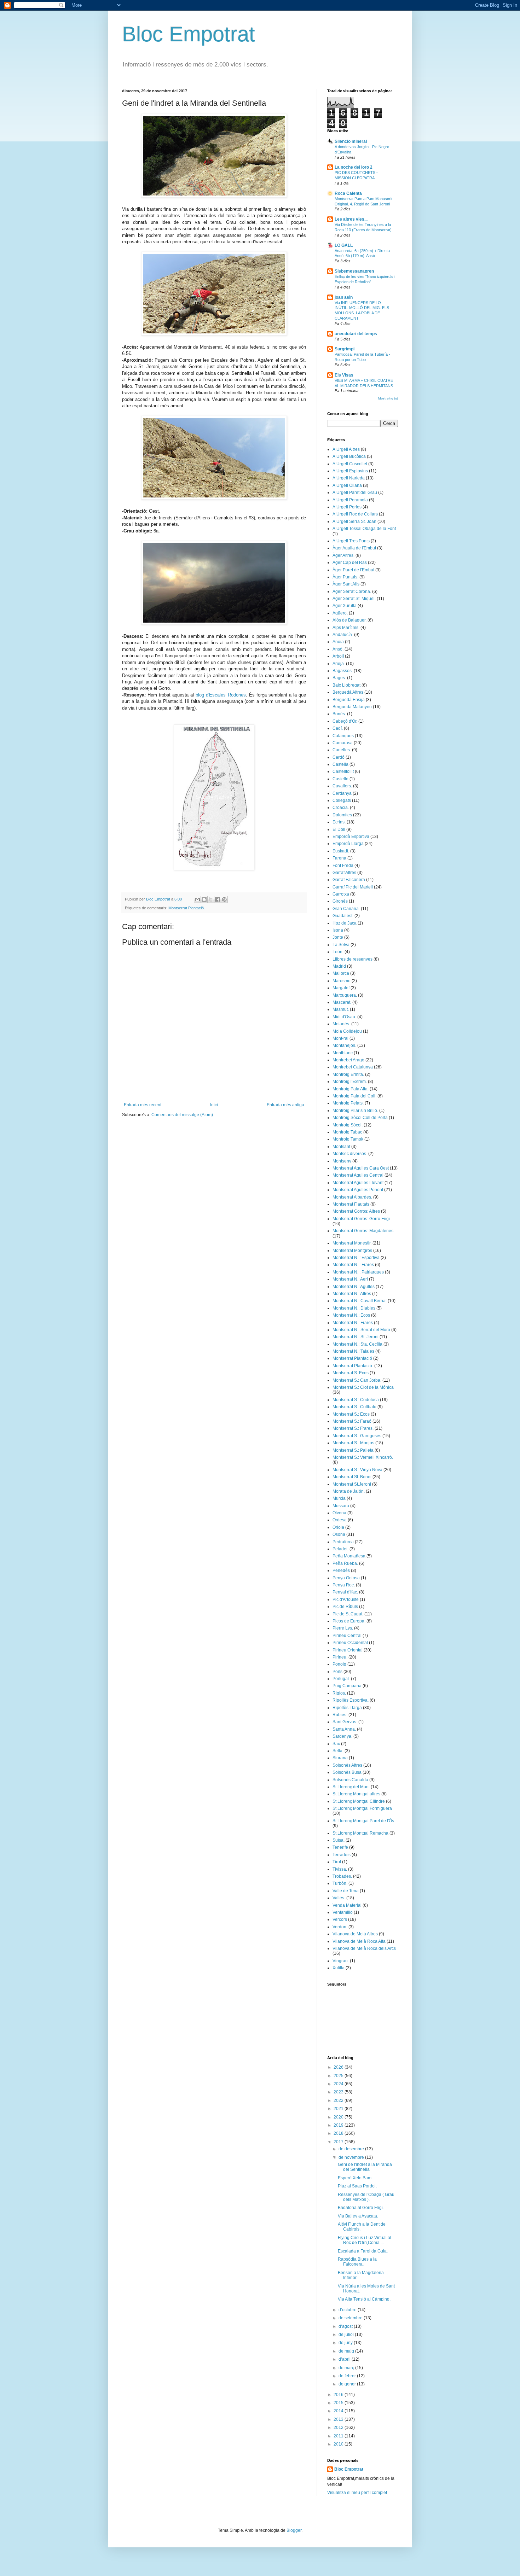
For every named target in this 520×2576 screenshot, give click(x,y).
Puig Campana (347, 1686)
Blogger (294, 2530)
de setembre (351, 2318)
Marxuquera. (345, 995)
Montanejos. (344, 1045)
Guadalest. (343, 916)
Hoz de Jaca (345, 923)
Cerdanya (342, 793)
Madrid (339, 966)
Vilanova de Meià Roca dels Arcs (364, 1948)
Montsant (341, 1147)
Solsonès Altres (347, 1765)
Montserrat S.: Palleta (353, 1450)
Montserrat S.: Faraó (352, 1421)
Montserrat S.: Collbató (354, 1407)
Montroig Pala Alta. (351, 1089)
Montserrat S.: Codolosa (356, 1400)
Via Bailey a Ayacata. (358, 2216)
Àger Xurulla (345, 606)
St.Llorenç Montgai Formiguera (362, 1808)
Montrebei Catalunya (353, 1067)
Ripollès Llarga (347, 1708)
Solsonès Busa (347, 1772)
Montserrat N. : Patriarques (358, 1272)
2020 (339, 2117)
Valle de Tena (346, 1891)
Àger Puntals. (345, 577)
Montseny (342, 1161)
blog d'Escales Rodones (221, 695)
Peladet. (340, 1549)
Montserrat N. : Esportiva (356, 1258)
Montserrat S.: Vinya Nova (357, 1470)
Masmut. (341, 1009)
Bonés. (339, 714)
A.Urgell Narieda (349, 478)
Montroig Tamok (348, 1139)
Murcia (339, 1498)
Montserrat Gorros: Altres (356, 1211)
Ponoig (339, 1664)
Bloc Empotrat (189, 34)
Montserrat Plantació (352, 1358)
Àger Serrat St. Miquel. (354, 599)
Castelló (340, 779)
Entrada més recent (143, 1105)
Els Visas (344, 375)
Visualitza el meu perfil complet (357, 2493)
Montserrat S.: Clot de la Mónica (363, 1387)
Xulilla (339, 1968)
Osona (339, 1534)
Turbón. (340, 1883)
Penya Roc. (344, 1585)
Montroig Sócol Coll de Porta (360, 1118)
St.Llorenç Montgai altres (356, 1794)
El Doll (339, 829)
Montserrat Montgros (352, 1251)
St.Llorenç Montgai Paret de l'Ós (363, 1821)
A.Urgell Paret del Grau (355, 493)
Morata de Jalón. (349, 1491)
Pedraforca (343, 1542)
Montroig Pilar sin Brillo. (355, 1111)
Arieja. (339, 664)
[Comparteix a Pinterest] (224, 899)
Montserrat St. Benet (352, 1477)
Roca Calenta (348, 193)
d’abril (345, 2359)
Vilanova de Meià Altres (355, 1934)
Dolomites (342, 815)
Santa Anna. (344, 1729)
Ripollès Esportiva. (351, 1700)
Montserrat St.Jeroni (352, 1484)
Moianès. (341, 1024)
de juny (346, 2343)
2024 (339, 2084)
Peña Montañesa (349, 1556)
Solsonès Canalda (350, 1780)
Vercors (340, 1919)
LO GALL (344, 245)
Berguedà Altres (348, 692)
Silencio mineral (351, 141)
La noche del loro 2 (354, 167)
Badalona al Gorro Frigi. (361, 2208)
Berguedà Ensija (349, 700)
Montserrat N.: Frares (353, 1323)
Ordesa (340, 1520)
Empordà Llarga (348, 844)
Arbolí (338, 656)
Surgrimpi (345, 349)
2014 (339, 2411)
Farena (339, 858)
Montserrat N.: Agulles (354, 1287)
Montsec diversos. (350, 1154)
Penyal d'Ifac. (345, 1592)
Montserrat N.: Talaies (353, 1351)
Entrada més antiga (285, 1105)
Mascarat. (342, 1002)
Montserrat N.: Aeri (350, 1279)
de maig (347, 2351)
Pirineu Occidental (350, 1643)
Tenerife (340, 1847)
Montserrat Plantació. (187, 908)
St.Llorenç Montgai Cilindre (359, 1801)
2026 (339, 2067)
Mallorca (341, 973)
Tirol (337, 1862)
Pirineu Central (347, 1636)
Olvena (339, 1513)
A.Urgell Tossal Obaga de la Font (364, 529)
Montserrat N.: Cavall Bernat (360, 1301)
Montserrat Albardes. (352, 1197)
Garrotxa (341, 894)
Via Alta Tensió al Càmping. (364, 2299)
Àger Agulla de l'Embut (354, 548)
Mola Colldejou (347, 1031)
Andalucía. (343, 635)
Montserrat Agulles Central (358, 1175)
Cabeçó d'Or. (345, 721)
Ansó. (338, 649)
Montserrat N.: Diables (354, 1308)
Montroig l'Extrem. (350, 1082)
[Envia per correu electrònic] (197, 899)
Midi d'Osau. (344, 1017)
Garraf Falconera (349, 880)
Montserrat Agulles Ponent (358, 1190)
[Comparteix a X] (211, 899)
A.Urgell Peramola (350, 500)
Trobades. (342, 1876)
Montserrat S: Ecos (351, 1373)
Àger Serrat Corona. (352, 591)
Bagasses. (343, 671)
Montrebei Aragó (348, 1060)
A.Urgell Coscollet (350, 464)
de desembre (352, 2149)
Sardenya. (342, 1736)
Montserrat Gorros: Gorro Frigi (361, 1219)
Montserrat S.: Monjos (353, 1443)
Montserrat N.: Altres (352, 1294)
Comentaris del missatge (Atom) (182, 1115)
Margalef (341, 988)
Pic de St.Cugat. (348, 1614)
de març (347, 2368)
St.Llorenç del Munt (351, 1787)
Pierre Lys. (343, 1628)
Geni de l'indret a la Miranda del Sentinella (365, 2167)
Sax (336, 1744)
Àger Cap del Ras (350, 563)
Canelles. (342, 750)
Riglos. (339, 1693)
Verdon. (340, 1927)
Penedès (341, 1570)
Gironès (340, 901)
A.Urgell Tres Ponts (351, 541)
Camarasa (343, 743)
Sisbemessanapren (354, 271)
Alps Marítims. (346, 628)
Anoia (338, 642)
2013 (339, 2419)
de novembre (352, 2157)
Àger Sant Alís (346, 584)
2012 (339, 2428)
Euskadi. (341, 851)
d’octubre (348, 2310)
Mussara (341, 1506)
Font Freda (343, 866)
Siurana (340, 1758)
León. (338, 952)
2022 (339, 2100)
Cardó (339, 757)
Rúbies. (340, 1715)
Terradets (342, 1855)
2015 (339, 2403)
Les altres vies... (351, 219)
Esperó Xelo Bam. (355, 2178)
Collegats (342, 800)
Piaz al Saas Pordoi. (357, 2186)
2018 (339, 2133)
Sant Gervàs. (345, 1722)
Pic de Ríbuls (345, 1607)
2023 (339, 2092)
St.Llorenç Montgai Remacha (360, 1833)
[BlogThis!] (204, 899)
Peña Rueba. (345, 1563)
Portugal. (341, 1679)
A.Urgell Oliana (347, 485)
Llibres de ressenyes (353, 959)
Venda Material (347, 1905)
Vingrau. (341, 1961)
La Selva (341, 945)
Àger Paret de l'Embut (353, 570)
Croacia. (341, 808)
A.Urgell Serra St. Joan (354, 521)
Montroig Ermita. (348, 1074)
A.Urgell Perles (347, 507)
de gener (348, 2384)
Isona (338, 930)
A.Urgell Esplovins (350, 471)
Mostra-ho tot (388, 398)
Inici (214, 1105)
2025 (339, 2076)
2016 (339, 2395)
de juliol (347, 2335)
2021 (339, 2109)
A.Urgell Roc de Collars (355, 514)
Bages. (339, 678)
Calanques (343, 736)
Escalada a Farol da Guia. (363, 2251)
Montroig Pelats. (348, 1103)
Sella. (338, 1751)
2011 (339, 2436)
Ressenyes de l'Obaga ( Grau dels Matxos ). (366, 2197)
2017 (339, 2142)
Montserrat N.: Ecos (351, 1315)
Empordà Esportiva (351, 837)
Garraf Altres (344, 873)
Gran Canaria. (346, 909)
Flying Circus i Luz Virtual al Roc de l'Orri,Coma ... (365, 2240)
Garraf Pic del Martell (353, 887)
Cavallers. (342, 786)
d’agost (346, 2326)
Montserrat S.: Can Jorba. (357, 1380)
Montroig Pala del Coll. (354, 1096)
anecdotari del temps (356, 334)
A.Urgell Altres (346, 449)
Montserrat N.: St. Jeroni (356, 1337)
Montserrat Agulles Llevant (358, 1183)
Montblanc (343, 1053)
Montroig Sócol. (348, 1125)
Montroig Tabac (347, 1132)
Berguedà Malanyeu (352, 707)
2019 (339, 2125)
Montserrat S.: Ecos (351, 1414)
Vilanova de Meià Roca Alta (359, 1941)
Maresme (342, 981)
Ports (337, 1672)
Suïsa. (339, 1840)
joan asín (344, 297)
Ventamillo (343, 1912)
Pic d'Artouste (346, 1599)
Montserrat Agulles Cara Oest (361, 1168)
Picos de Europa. (349, 1621)
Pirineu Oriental (348, 1650)
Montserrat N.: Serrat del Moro (361, 1330)
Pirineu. (340, 1657)
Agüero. (340, 613)
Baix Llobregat (346, 685)
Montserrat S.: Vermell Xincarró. (363, 1457)
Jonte (338, 937)
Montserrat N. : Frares (353, 1265)
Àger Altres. (343, 555)
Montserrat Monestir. (352, 1243)
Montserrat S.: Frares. (353, 1428)
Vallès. (339, 1898)
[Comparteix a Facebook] (218, 899)
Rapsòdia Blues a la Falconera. (357, 2262)
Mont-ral (340, 1038)
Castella (340, 764)
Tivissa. (340, 1869)
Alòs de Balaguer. (349, 620)
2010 (339, 2444)
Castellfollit (343, 771)
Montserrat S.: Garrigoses (357, 1436)
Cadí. (338, 728)
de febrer (348, 2376)
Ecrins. (339, 822)
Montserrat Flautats (351, 1204)
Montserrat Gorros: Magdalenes (363, 1231)
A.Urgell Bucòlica (349, 456)
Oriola (338, 1527)
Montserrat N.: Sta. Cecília (357, 1344)
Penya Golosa (346, 1578)
